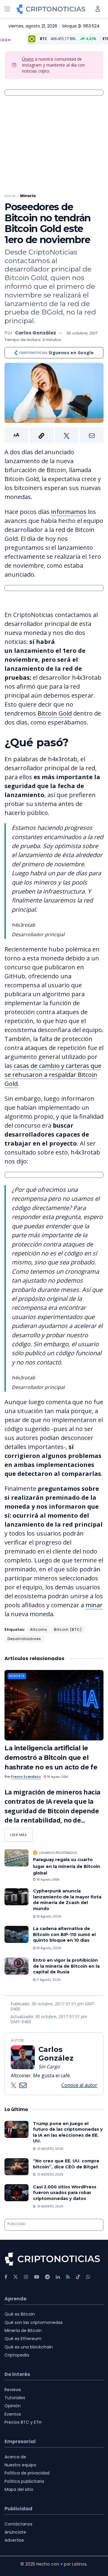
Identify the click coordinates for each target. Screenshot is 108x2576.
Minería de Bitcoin (23, 2331)
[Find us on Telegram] (47, 2277)
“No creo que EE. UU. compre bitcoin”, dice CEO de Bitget (66, 2164)
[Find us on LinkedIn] (58, 2277)
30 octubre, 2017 (82, 333)
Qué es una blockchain (29, 2347)
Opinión (13, 2406)
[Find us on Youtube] (37, 2277)
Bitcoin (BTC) (68, 1629)
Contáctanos (18, 2524)
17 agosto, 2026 (48, 1980)
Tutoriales (15, 2398)
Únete (28, 59)
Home (10, 196)
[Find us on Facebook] (6, 2277)
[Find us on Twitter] (16, 2277)
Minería (28, 196)
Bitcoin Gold (55, 713)
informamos (69, 512)
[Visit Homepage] (51, 9)
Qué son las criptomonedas (34, 2322)
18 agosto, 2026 (48, 1879)
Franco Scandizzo (26, 1777)
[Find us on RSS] (68, 2277)
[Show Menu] (7, 9)
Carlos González (36, 333)
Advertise (14, 2540)
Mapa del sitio (19, 2489)
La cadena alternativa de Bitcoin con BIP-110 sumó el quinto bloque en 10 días (64, 1934)
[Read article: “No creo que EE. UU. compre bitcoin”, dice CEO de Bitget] (16, 2167)
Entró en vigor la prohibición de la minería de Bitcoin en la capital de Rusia (66, 1966)
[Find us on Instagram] (26, 2277)
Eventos (13, 2414)
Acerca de (15, 2457)
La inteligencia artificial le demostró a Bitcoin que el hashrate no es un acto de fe (51, 1758)
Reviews (13, 2390)
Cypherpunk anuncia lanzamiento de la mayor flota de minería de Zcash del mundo (67, 1900)
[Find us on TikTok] (78, 2277)
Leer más (21, 1833)
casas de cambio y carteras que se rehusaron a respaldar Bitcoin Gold (53, 1075)
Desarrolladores (24, 1639)
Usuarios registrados (58, 1853)
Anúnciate (15, 2532)
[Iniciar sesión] (98, 9)
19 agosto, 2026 (57, 1777)
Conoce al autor (79, 2085)
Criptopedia (17, 2355)
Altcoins (39, 1629)
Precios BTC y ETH (23, 2422)
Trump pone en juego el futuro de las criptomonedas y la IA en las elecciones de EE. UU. (68, 2132)
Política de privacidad (27, 2473)
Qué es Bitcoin (20, 2314)
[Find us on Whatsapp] (88, 2277)
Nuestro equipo (20, 2465)
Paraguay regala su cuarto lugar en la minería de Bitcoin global (67, 1866)
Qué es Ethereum (23, 2339)
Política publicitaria (24, 2481)
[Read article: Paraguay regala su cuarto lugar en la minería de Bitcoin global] (16, 1858)
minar (94, 1605)
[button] (54, 435)
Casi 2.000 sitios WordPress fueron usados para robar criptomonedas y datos (65, 2193)
